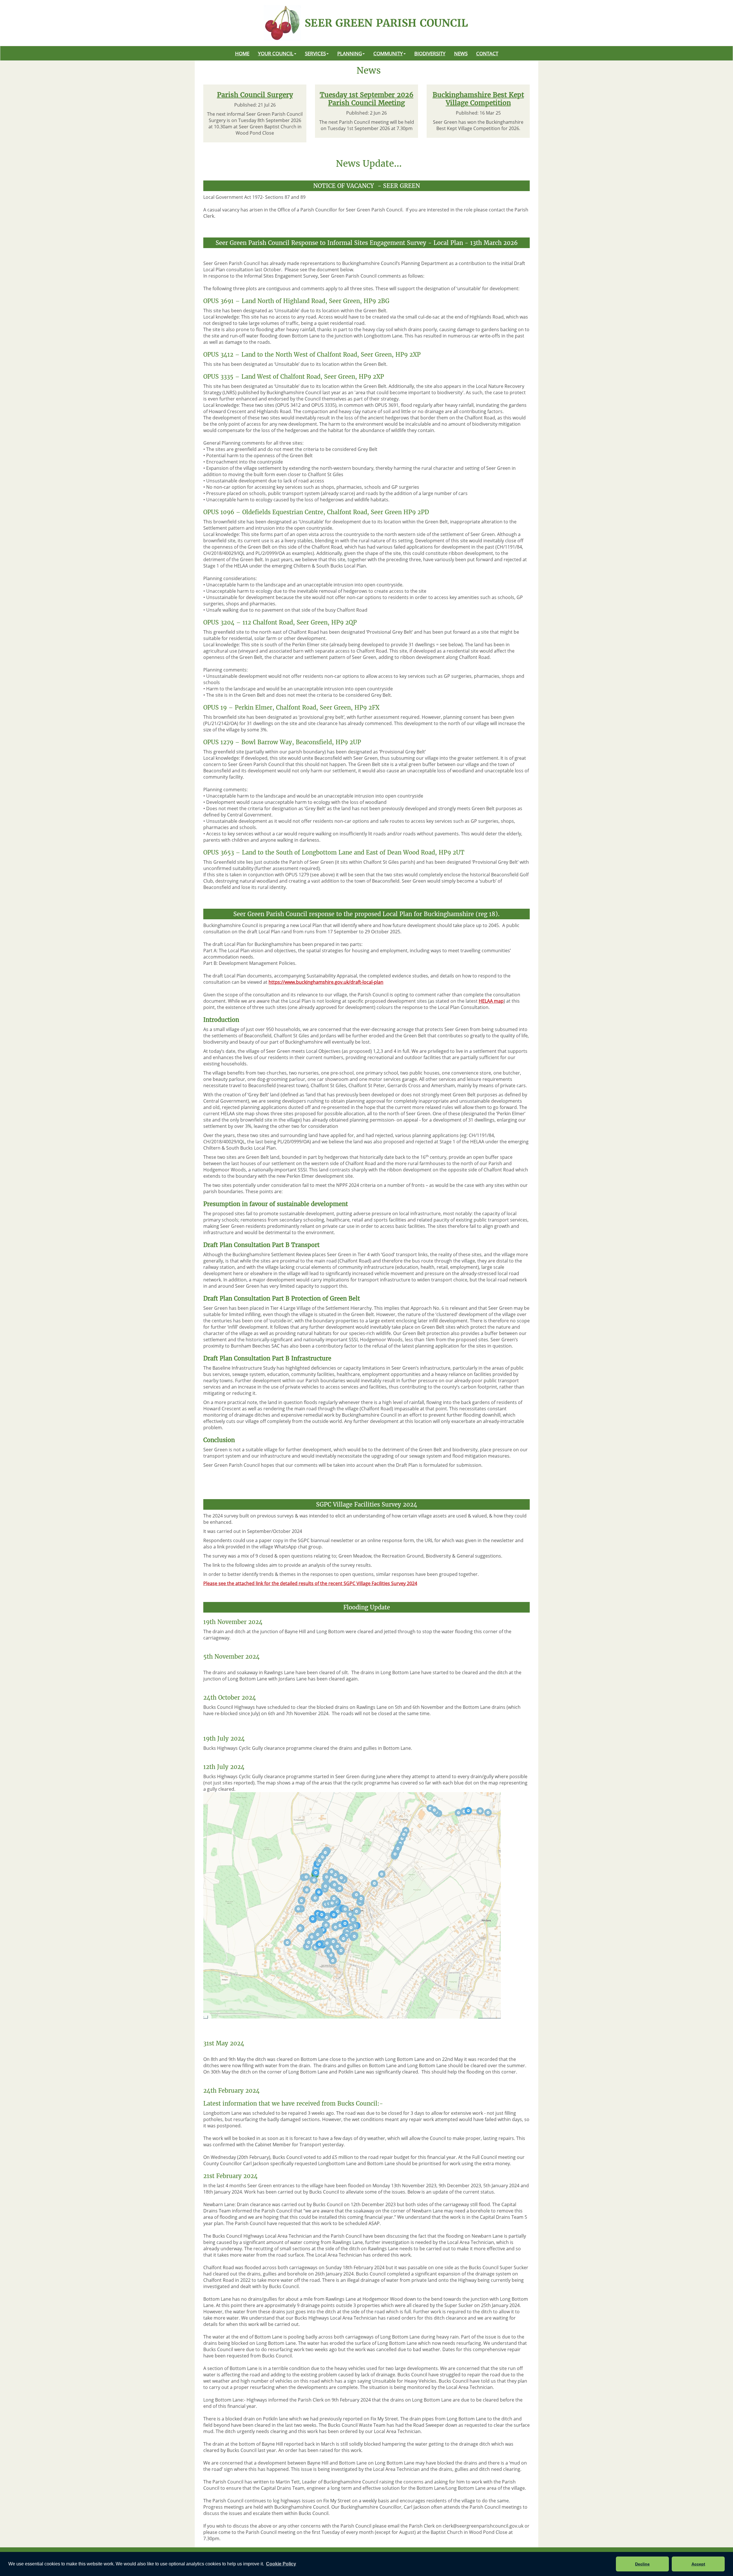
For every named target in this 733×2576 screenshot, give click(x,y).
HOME (242, 53)
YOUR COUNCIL (276, 53)
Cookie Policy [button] (281, 2564)
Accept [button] (698, 2564)
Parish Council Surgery (255, 95)
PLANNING (350, 53)
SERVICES (315, 53)
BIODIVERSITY (430, 53)
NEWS (461, 53)
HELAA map (491, 1001)
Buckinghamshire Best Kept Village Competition (478, 99)
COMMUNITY (388, 53)
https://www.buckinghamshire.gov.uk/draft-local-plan (326, 982)
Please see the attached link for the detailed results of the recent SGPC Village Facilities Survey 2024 (310, 1583)
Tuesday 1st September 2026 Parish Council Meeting (367, 99)
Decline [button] (642, 2564)
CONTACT (487, 53)
